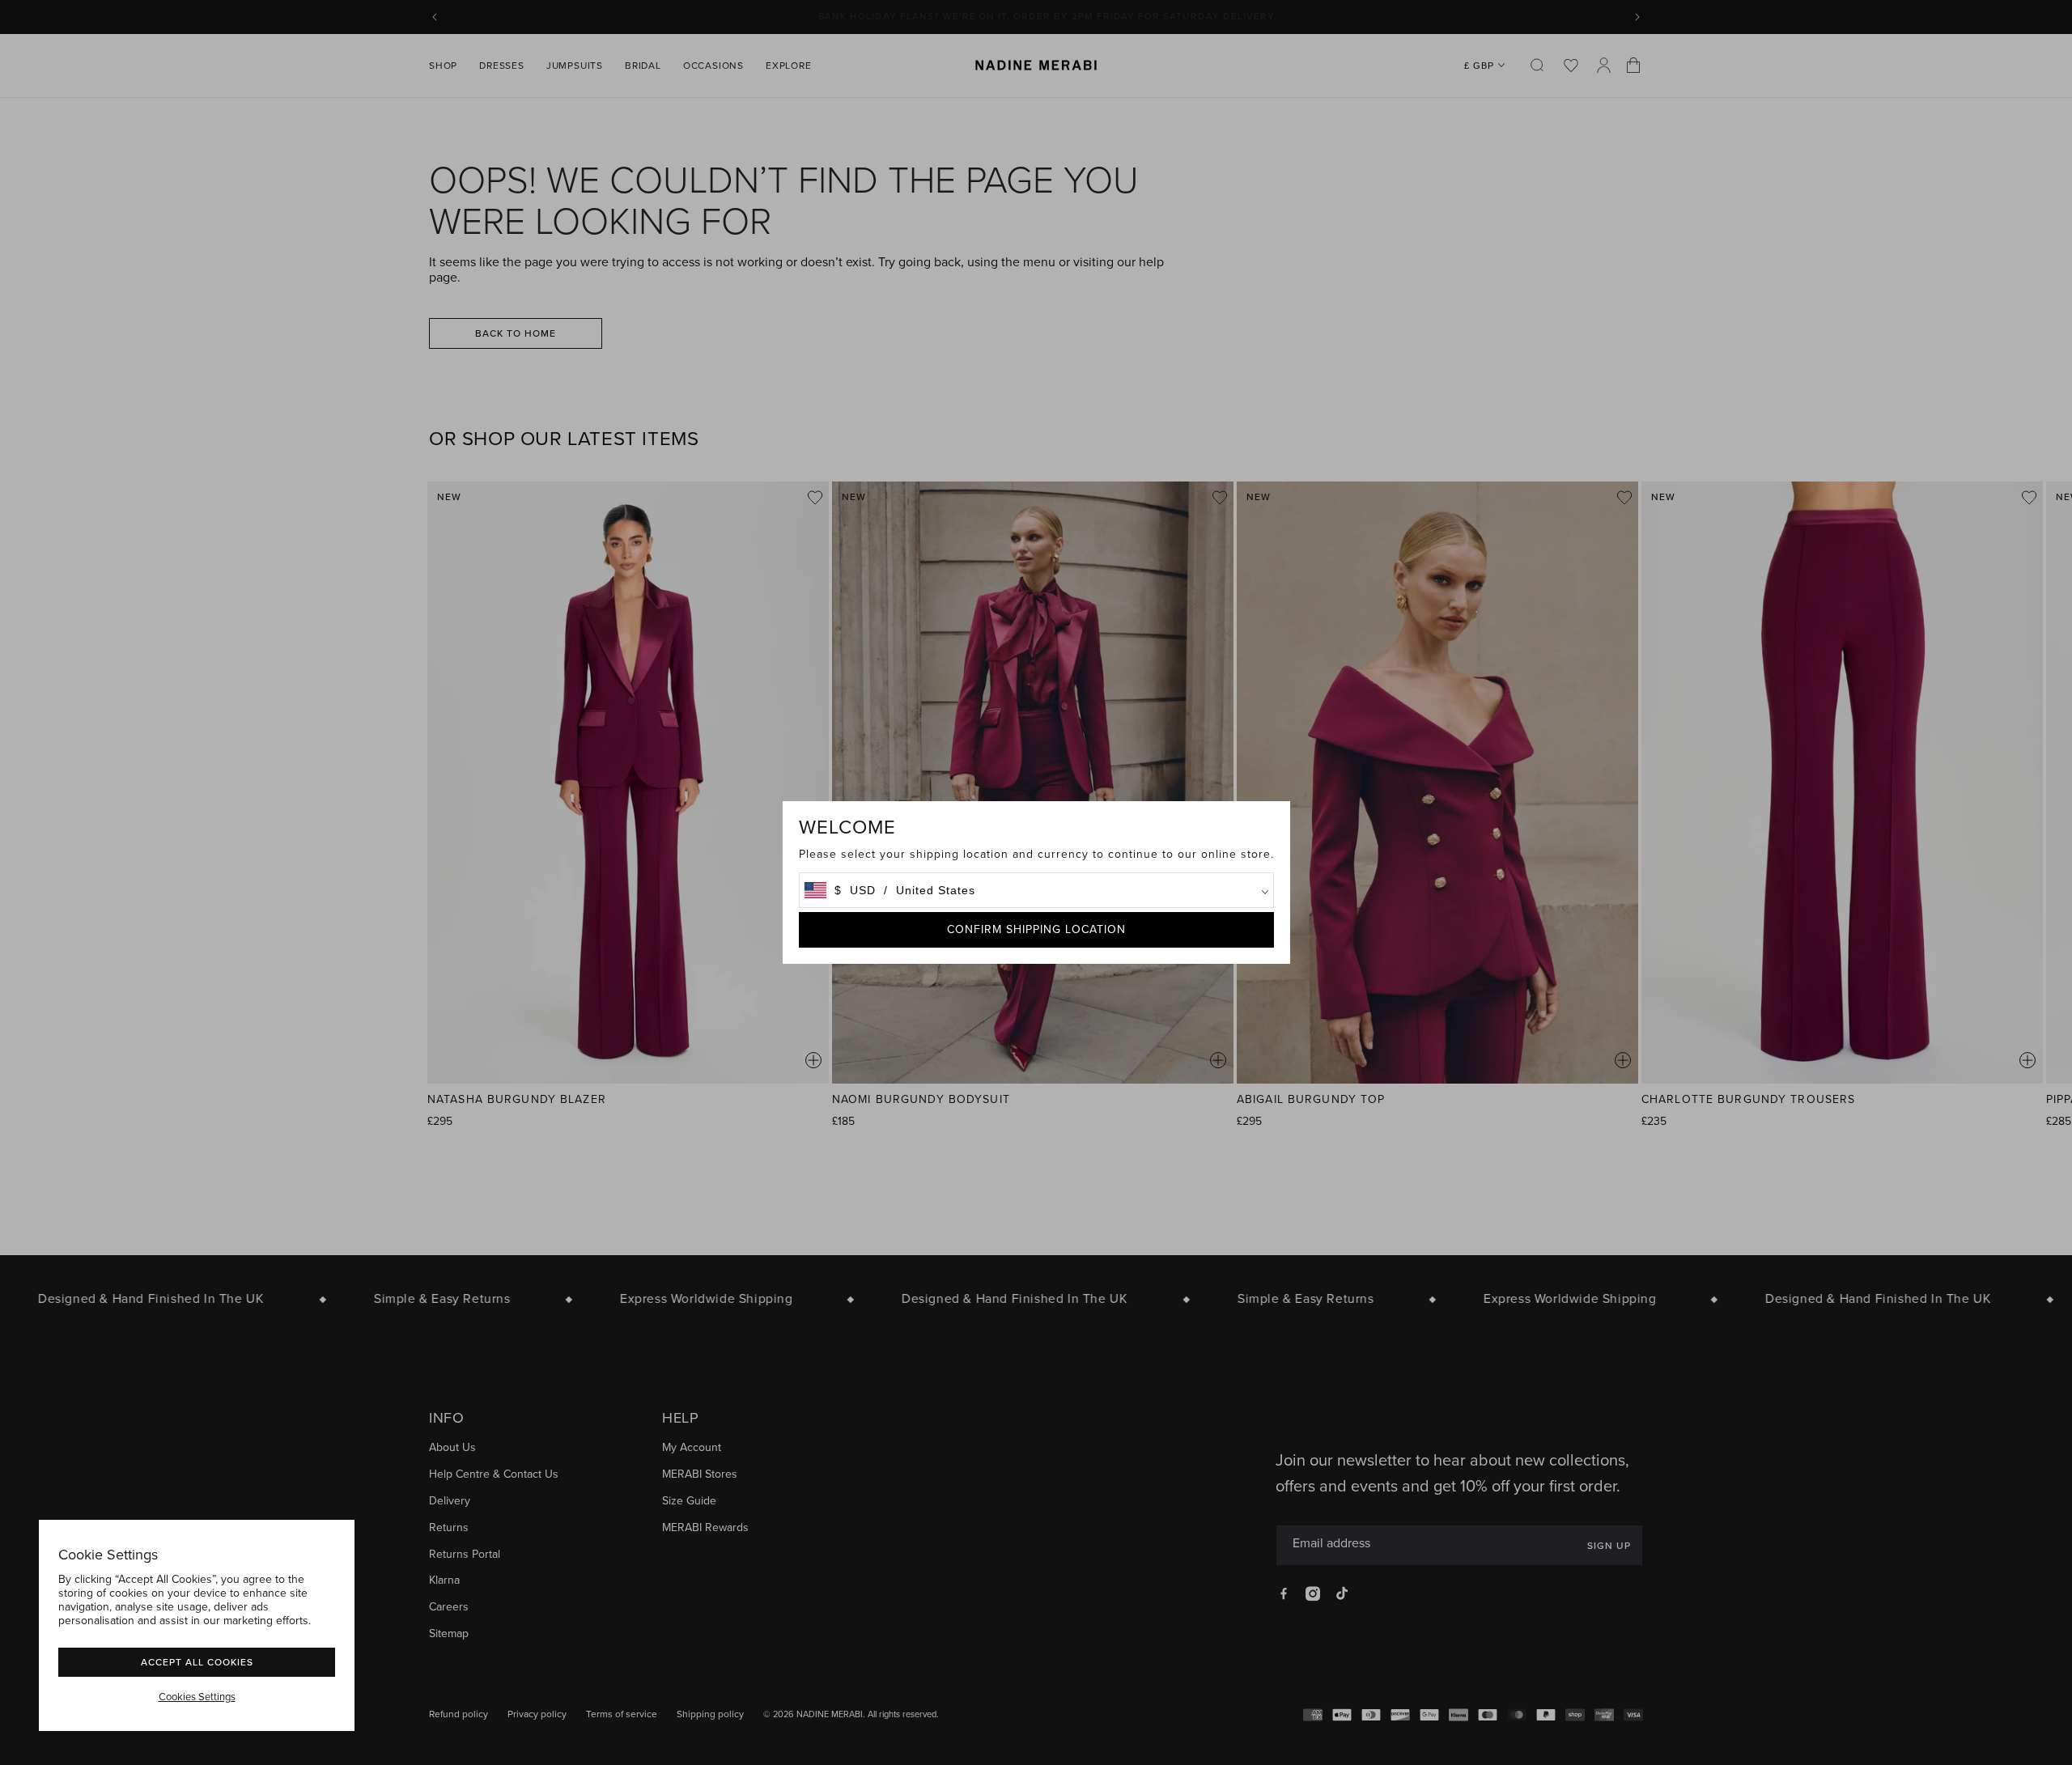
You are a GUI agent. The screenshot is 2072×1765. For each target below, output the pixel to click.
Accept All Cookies (197, 1662)
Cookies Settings (197, 1697)
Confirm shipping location (1036, 929)
